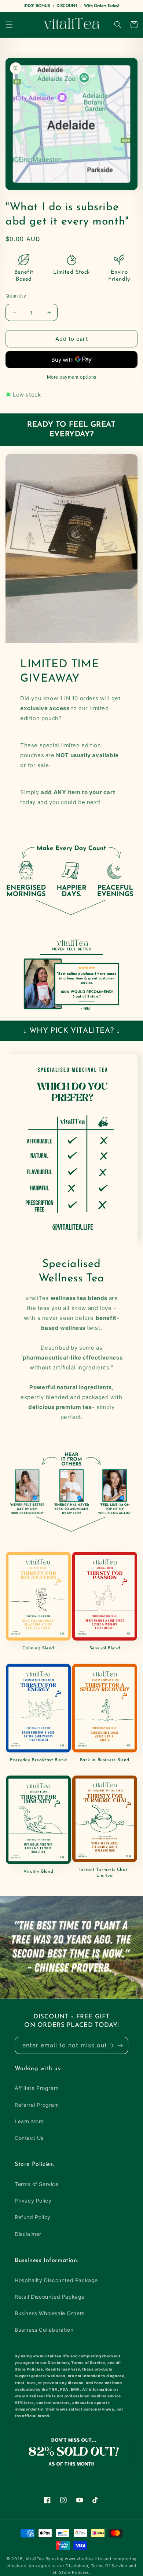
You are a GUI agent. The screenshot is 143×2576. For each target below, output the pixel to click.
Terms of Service (37, 2184)
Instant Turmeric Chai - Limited (105, 1873)
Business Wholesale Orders (50, 2313)
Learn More (29, 2121)
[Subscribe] (120, 2045)
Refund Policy (33, 2217)
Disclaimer (28, 2234)
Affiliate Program (36, 2088)
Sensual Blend (105, 1648)
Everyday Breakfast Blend (38, 1760)
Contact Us (29, 2138)
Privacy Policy (33, 2201)
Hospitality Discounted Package (56, 2280)
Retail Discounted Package (50, 2297)
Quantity (16, 296)
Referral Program (37, 2105)
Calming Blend (38, 1648)
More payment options (72, 377)
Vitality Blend (38, 1872)
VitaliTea (35, 2559)
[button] (9, 25)
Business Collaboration (44, 2330)
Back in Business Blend (105, 1760)
